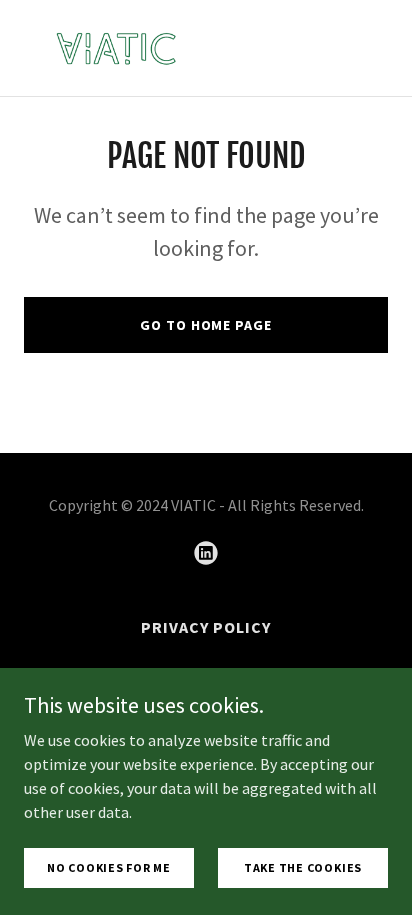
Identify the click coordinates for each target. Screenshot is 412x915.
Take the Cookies (303, 867)
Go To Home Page (205, 325)
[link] (116, 48)
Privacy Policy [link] (206, 627)
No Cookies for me (109, 867)
